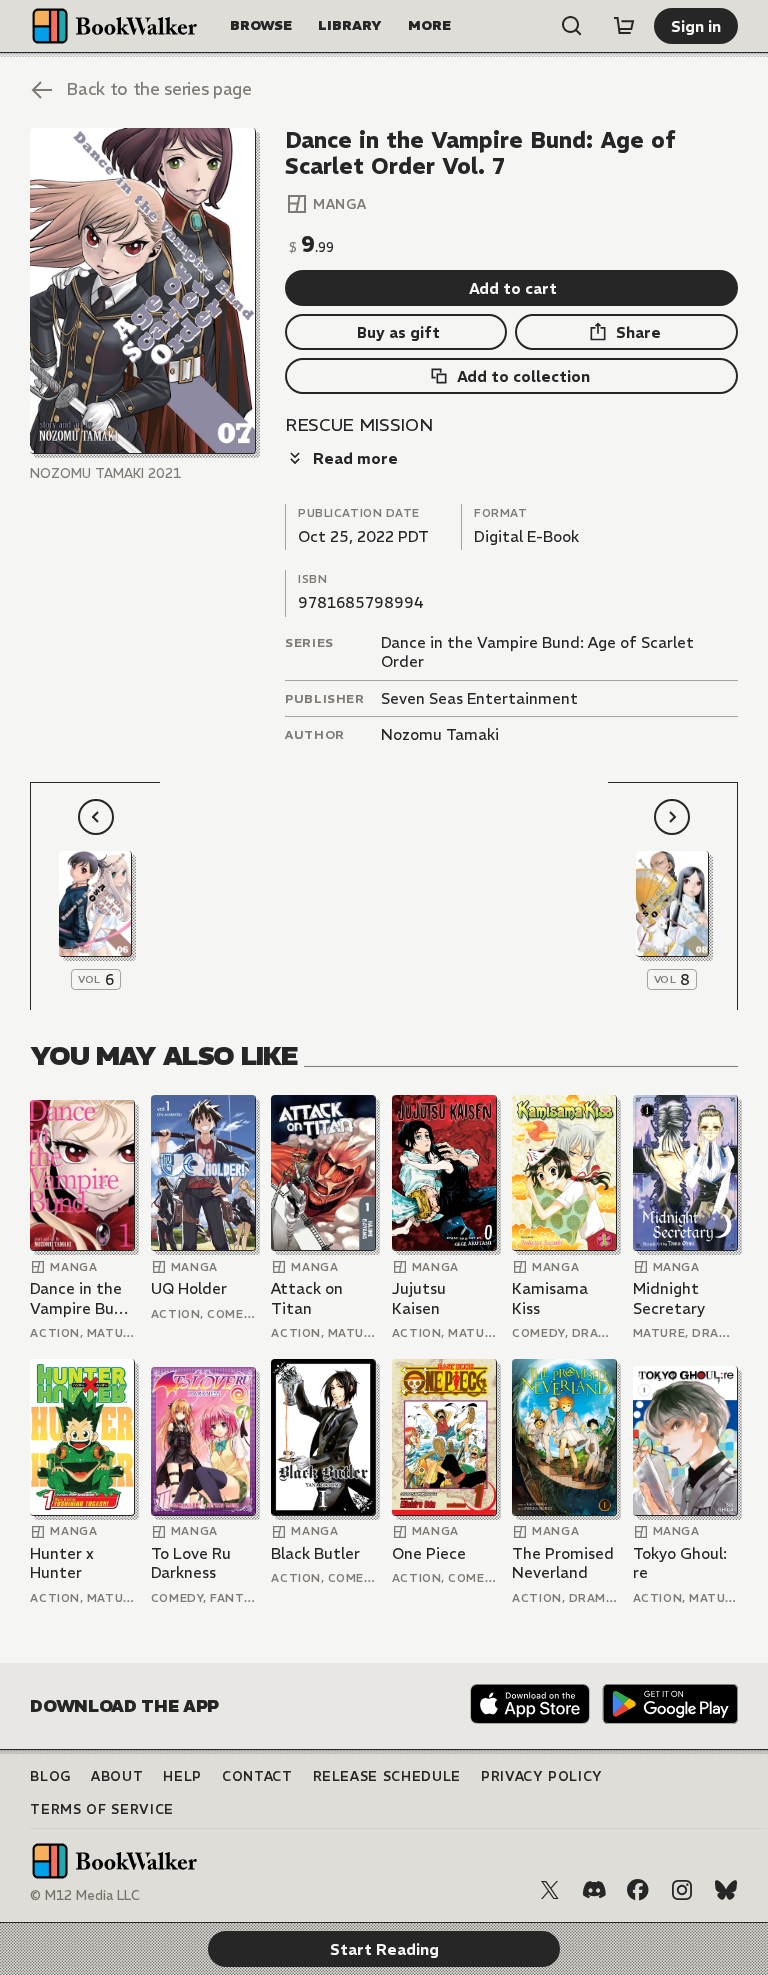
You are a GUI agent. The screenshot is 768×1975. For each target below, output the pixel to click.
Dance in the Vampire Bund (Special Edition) (81, 1298)
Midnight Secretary (669, 1298)
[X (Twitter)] (550, 1890)
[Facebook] (638, 1890)
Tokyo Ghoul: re (680, 1563)
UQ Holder (189, 1288)
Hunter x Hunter (62, 1563)
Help (182, 1776)
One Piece (429, 1553)
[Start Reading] (142, 291)
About (117, 1776)
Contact (257, 1776)
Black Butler (315, 1553)
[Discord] (594, 1890)
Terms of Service (101, 1809)
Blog (50, 1776)
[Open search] (572, 26)
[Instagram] (682, 1890)
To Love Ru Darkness (191, 1563)
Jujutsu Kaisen (419, 1298)
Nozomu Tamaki (440, 734)
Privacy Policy (542, 1776)
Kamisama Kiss (550, 1298)
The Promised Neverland (563, 1563)
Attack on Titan (307, 1298)
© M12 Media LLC (85, 1895)
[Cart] (624, 26)
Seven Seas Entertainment (479, 698)
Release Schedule (387, 1776)
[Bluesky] (726, 1890)
